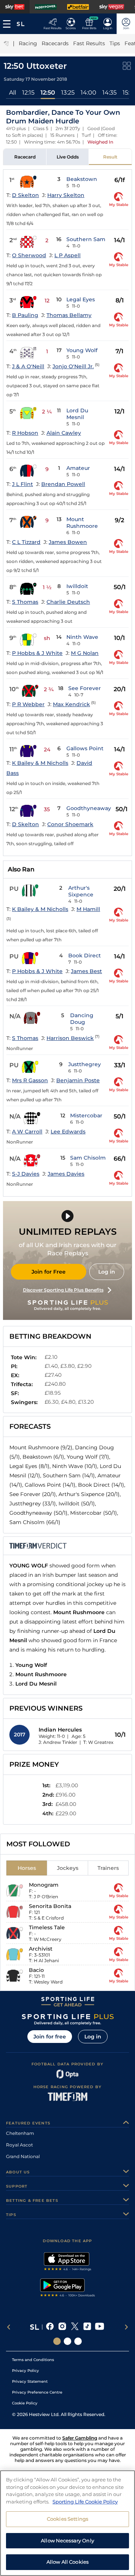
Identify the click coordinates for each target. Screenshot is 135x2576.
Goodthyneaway (89, 808)
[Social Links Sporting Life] (57, 2341)
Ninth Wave (82, 637)
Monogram (44, 1885)
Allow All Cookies (67, 2562)
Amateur (78, 468)
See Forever (85, 688)
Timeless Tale (47, 1927)
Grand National (23, 2156)
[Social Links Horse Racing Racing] (67, 2341)
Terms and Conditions (33, 2360)
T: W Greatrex (98, 1742)
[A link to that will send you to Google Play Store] (68, 2289)
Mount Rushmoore (82, 523)
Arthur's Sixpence (81, 891)
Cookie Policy (25, 2403)
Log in (107, 1272)
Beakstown (82, 179)
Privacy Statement (30, 2381)
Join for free (50, 2037)
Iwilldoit (77, 586)
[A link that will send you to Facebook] (50, 2327)
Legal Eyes (81, 299)
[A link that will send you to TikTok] (87, 2327)
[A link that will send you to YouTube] (100, 2327)
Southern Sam (86, 239)
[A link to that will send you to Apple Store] (68, 2262)
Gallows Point (85, 748)
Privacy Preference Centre (37, 2392)
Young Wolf (82, 350)
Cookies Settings (67, 2519)
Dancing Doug (82, 1019)
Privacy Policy (25, 2371)
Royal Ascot (19, 2145)
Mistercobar (86, 1115)
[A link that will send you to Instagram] (62, 2327)
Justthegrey (85, 1064)
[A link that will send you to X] (75, 2327)
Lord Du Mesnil (77, 414)
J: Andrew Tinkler (58, 1742)
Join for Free (49, 1272)
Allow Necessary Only (67, 2540)
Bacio (36, 1970)
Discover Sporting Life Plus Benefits (63, 1290)
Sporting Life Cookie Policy (85, 2502)
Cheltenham (20, 2133)
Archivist (41, 1949)
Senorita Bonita (50, 1906)
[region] (67, 2523)
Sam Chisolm (88, 1158)
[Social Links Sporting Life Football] (78, 2341)
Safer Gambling (80, 2438)
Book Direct (85, 955)
